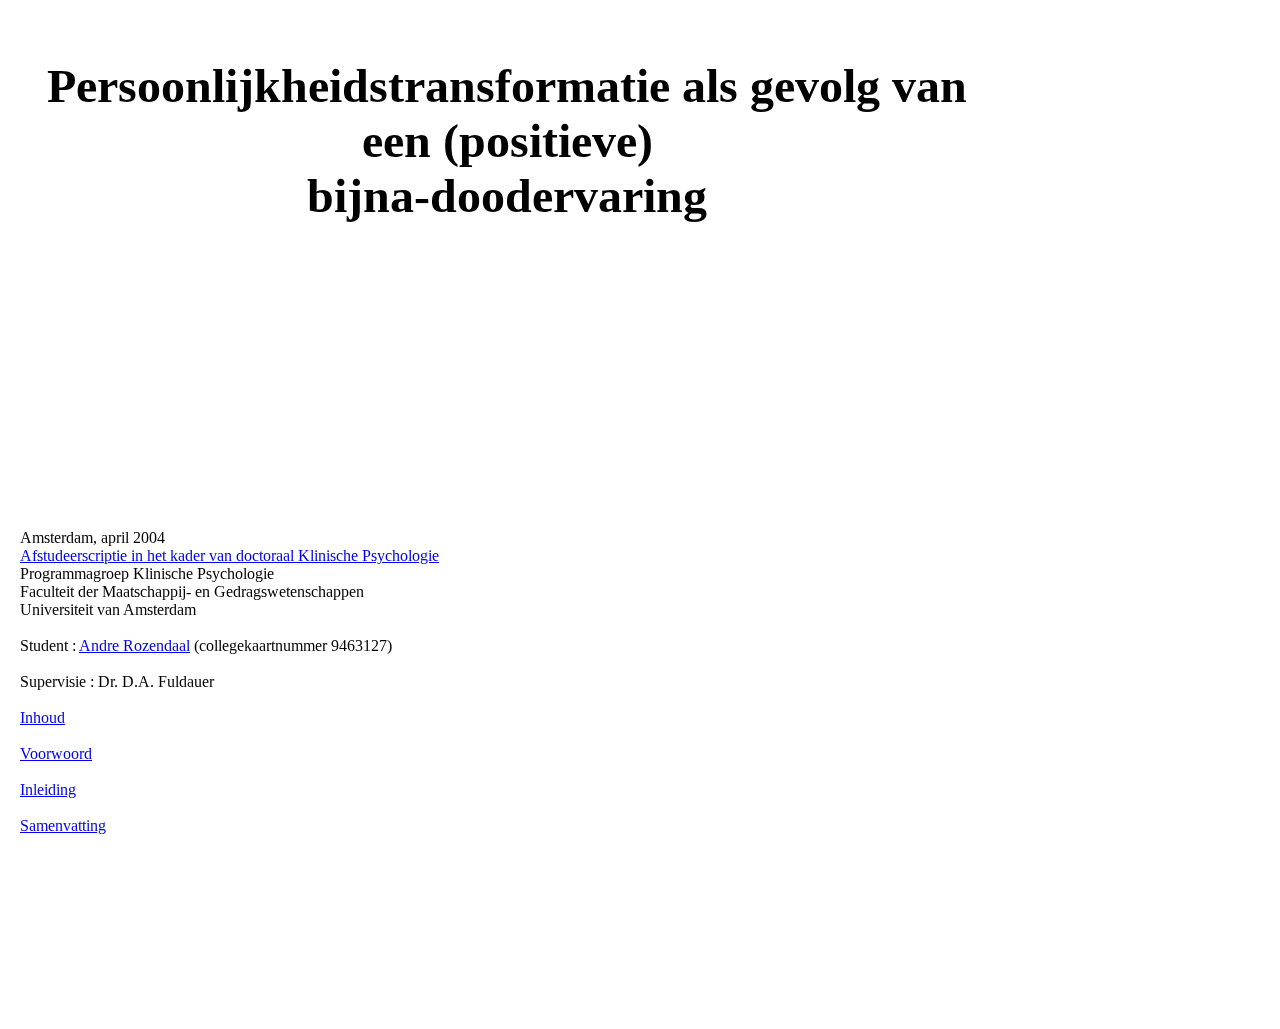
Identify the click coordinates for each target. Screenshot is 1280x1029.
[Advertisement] (384, 934)
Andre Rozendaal (134, 645)
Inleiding (48, 789)
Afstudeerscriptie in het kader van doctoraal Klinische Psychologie (229, 555)
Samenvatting (63, 825)
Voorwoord (56, 753)
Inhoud (42, 717)
